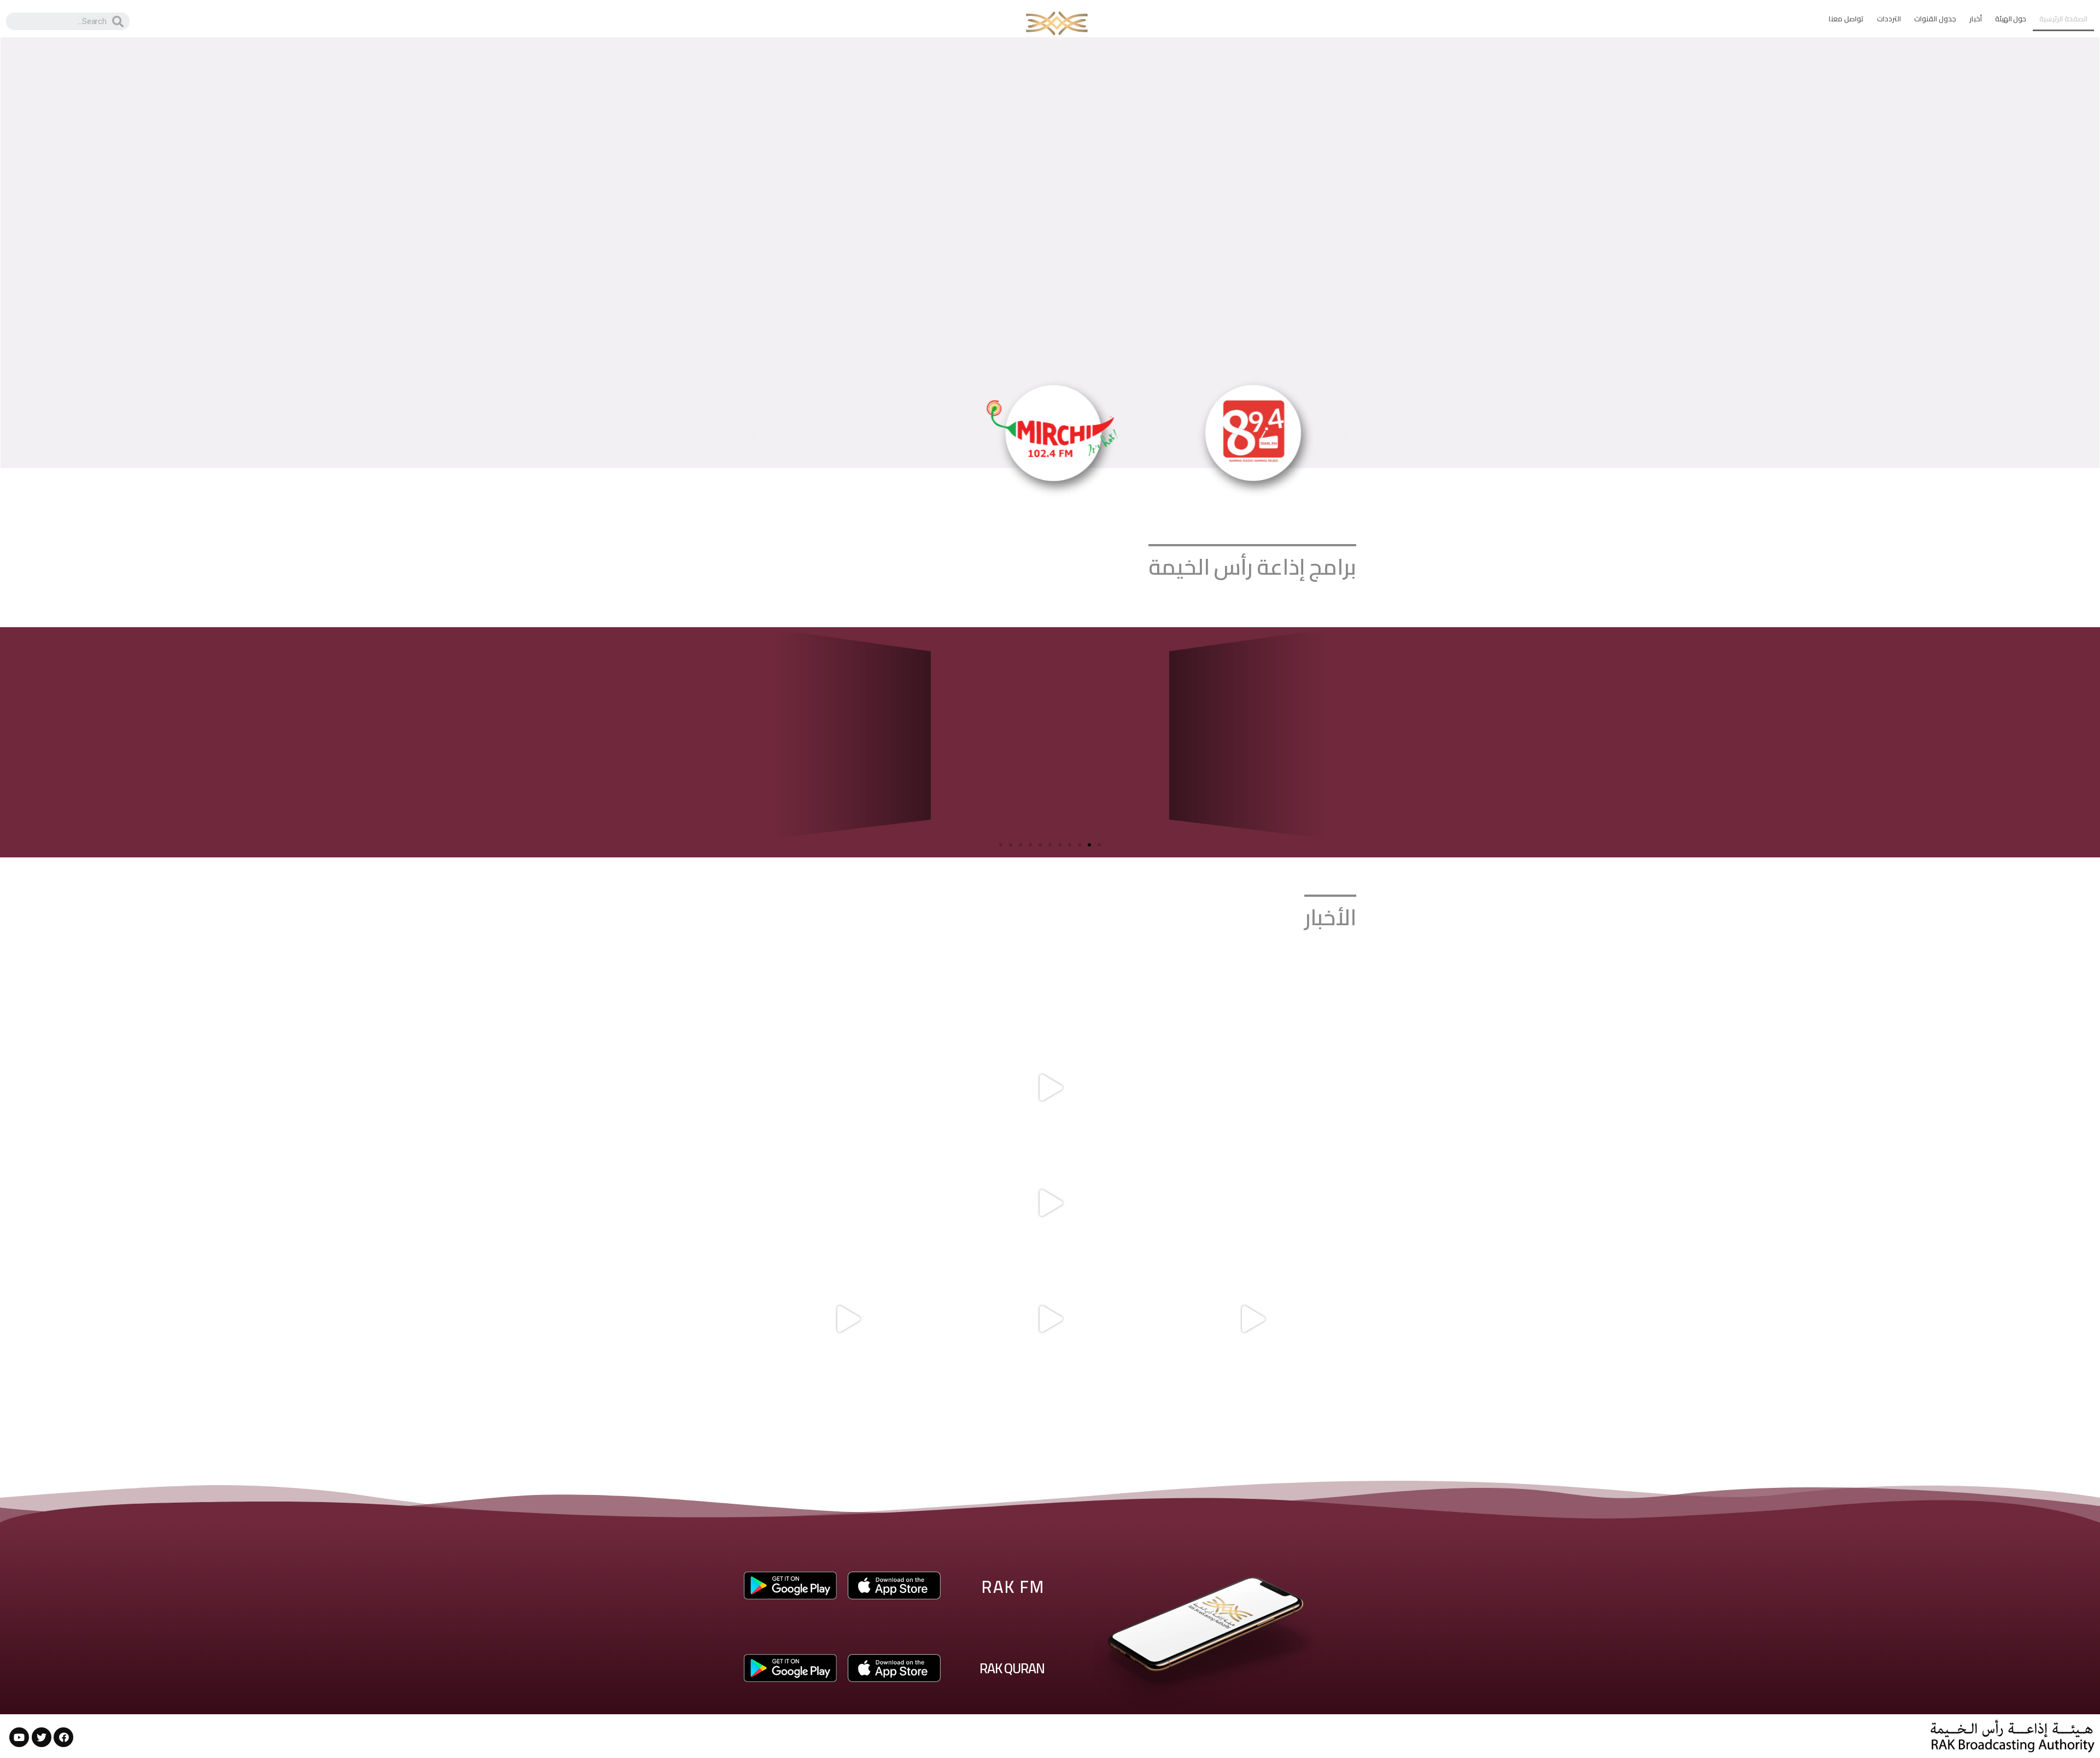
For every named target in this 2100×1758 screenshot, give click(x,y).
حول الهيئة (2011, 19)
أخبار (1976, 19)
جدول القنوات (1935, 19)
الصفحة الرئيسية (2063, 19)
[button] (1345, 439)
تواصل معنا (1846, 19)
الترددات (1889, 19)
